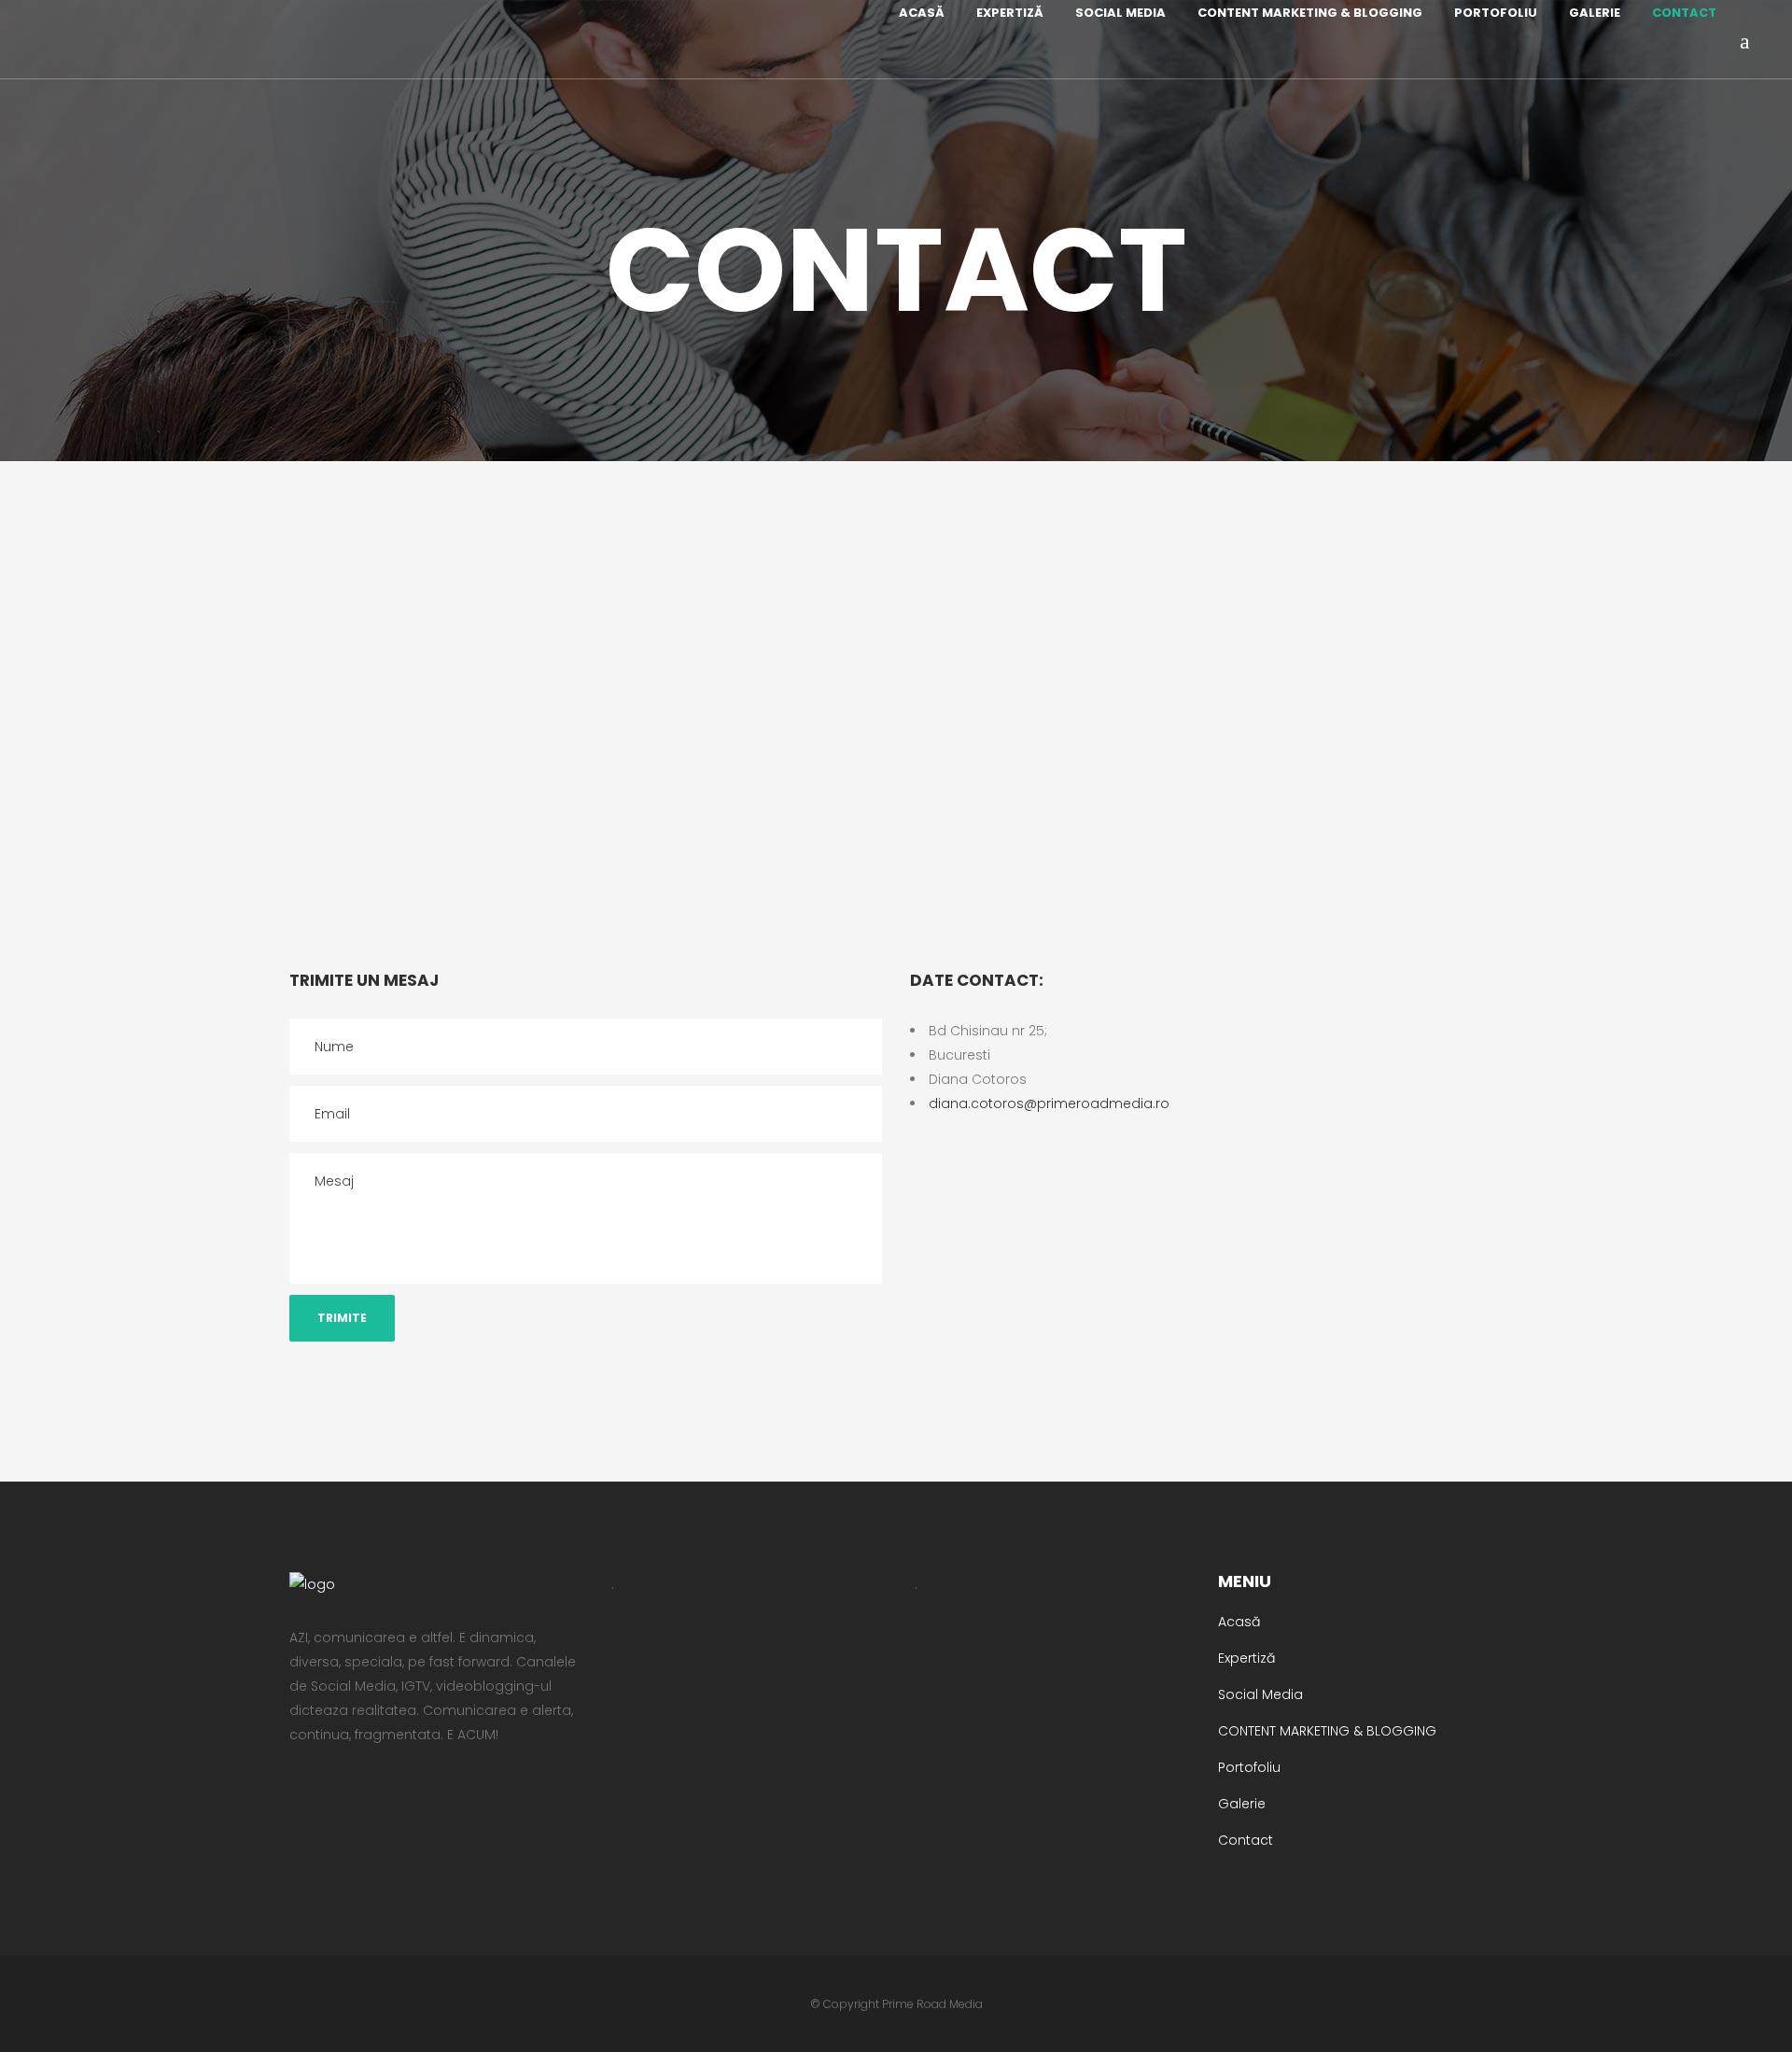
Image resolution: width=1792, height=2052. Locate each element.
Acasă (1239, 1622)
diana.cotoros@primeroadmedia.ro (1049, 1103)
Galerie (1242, 1804)
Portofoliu (1249, 1767)
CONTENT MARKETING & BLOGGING (1327, 1731)
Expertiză (1246, 1658)
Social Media (1260, 1694)
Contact (1246, 1840)
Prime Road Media (932, 2004)
